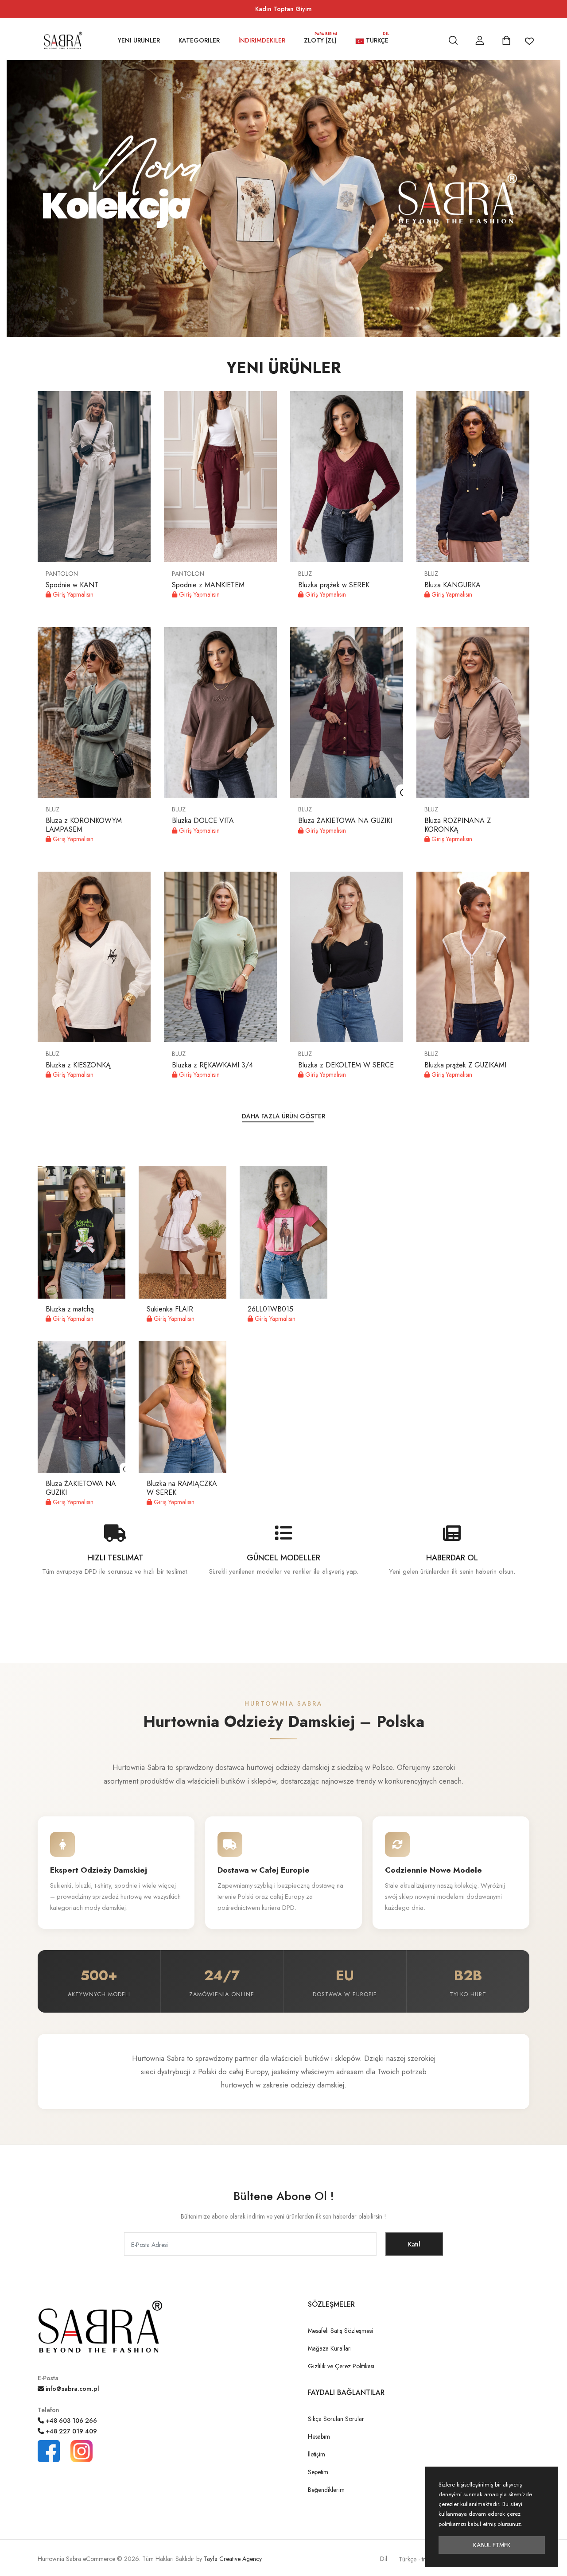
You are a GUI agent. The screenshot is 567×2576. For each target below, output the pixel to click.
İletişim (317, 2454)
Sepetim (318, 2472)
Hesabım (319, 2436)
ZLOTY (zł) (320, 39)
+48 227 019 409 (70, 2431)
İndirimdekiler (262, 40)
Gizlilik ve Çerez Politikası (341, 2366)
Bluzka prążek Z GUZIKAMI (465, 1065)
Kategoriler (199, 40)
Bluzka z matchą (70, 1309)
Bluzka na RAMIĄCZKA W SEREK (182, 1488)
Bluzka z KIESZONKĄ (78, 1065)
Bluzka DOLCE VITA (203, 821)
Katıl (414, 2244)
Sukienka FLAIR (170, 1309)
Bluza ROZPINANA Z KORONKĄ (458, 825)
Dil (384, 2559)
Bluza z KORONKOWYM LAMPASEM (84, 825)
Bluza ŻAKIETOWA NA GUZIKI (345, 821)
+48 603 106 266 (70, 2421)
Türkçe (377, 39)
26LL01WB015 (270, 1309)
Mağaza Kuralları (330, 2348)
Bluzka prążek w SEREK (334, 585)
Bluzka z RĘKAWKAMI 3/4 (212, 1065)
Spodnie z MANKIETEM (208, 585)
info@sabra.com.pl (72, 2389)
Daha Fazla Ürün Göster (283, 1116)
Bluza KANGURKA (452, 585)
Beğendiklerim (326, 2490)
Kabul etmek (492, 2545)
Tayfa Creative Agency (233, 2559)
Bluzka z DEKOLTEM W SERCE (346, 1065)
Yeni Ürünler (139, 40)
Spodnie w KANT (72, 585)
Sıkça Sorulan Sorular (336, 2419)
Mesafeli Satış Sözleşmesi (340, 2331)
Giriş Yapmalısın (72, 594)
